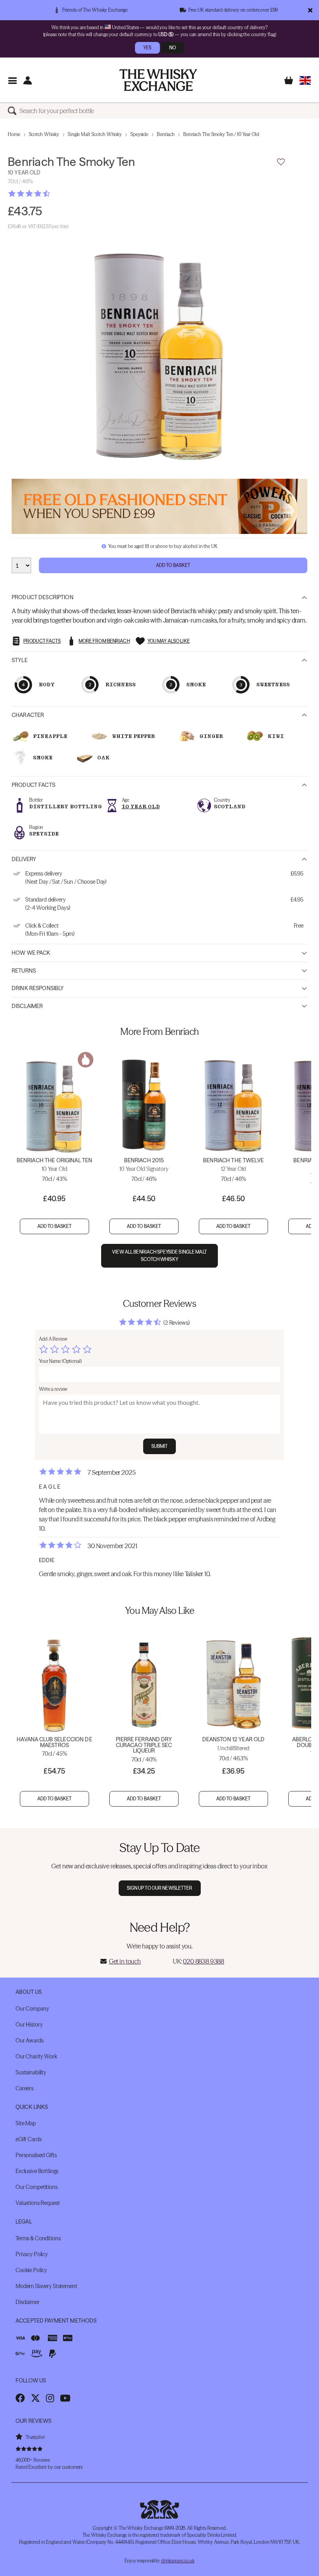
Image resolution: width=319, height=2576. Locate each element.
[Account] (27, 80)
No (173, 48)
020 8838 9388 (203, 1961)
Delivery (24, 859)
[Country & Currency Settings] (305, 80)
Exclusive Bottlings (37, 2171)
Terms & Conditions (38, 2238)
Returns (24, 971)
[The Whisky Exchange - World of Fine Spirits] (158, 80)
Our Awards (30, 2041)
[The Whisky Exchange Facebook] (20, 2398)
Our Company (32, 2009)
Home (14, 134)
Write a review (53, 1389)
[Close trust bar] (310, 10)
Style (20, 660)
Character (28, 715)
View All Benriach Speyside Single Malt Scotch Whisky (159, 1256)
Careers (25, 2088)
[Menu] (12, 80)
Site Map (26, 2123)
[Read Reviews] (49, 194)
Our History (29, 2025)
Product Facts (33, 785)
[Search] (14, 111)
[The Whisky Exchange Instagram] (50, 2398)
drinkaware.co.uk (178, 2561)
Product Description (43, 597)
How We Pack (31, 953)
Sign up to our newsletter (160, 1888)
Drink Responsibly (38, 988)
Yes (147, 48)
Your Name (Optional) (60, 1361)
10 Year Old (141, 807)
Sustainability (31, 2072)
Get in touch (125, 1961)
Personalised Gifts (36, 2155)
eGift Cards (28, 2139)
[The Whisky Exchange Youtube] (65, 2398)
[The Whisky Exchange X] (35, 2398)
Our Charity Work (36, 2056)
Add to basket (55, 1226)
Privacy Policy (32, 2254)
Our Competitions (37, 2187)
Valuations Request (38, 2203)
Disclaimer (27, 1006)
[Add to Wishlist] (281, 162)
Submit (160, 1446)
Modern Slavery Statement (46, 2286)
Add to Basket (173, 565)
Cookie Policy (31, 2270)
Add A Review (53, 1339)
